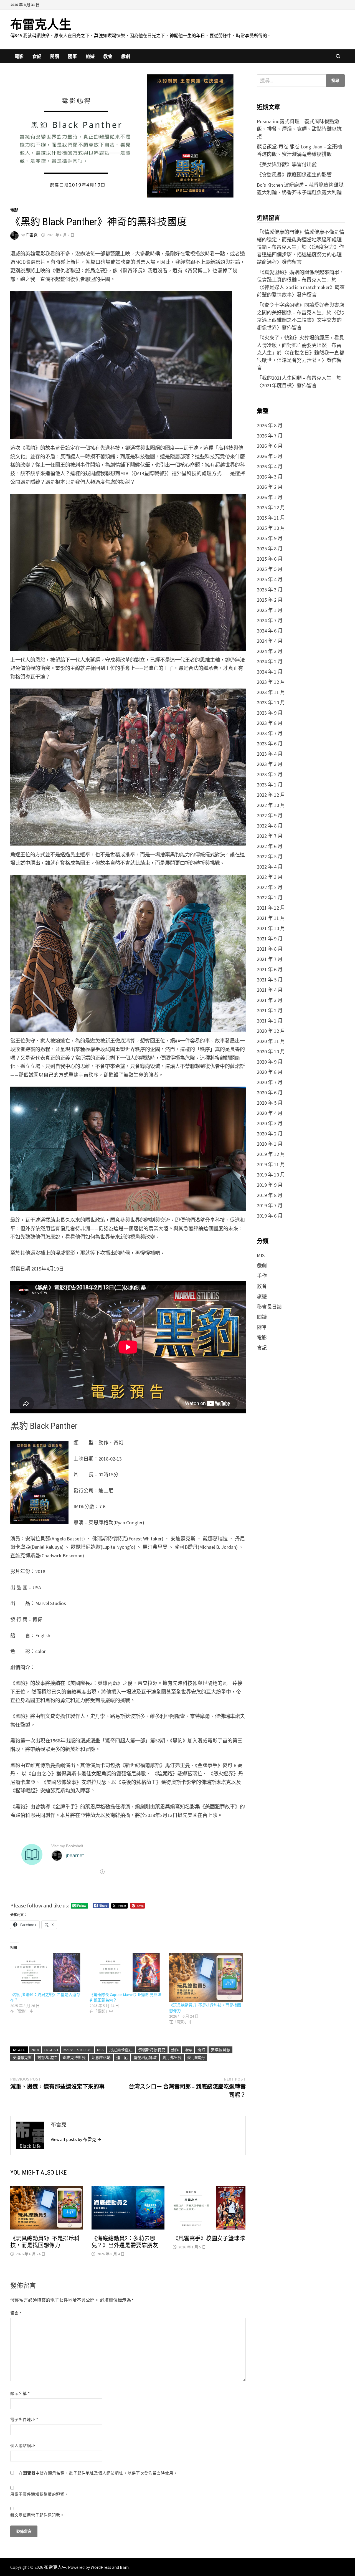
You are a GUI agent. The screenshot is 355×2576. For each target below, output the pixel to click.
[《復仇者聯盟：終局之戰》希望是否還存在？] (47, 1973)
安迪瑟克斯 (22, 2058)
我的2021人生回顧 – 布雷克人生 (297, 378)
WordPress (101, 2567)
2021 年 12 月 (271, 908)
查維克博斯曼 (74, 2058)
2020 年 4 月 (270, 1113)
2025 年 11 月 (271, 518)
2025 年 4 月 (270, 579)
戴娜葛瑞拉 (47, 2058)
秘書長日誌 (269, 1307)
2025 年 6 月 (270, 559)
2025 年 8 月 (270, 549)
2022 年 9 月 (270, 815)
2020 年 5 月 (270, 1103)
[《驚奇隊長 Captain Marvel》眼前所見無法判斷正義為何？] (127, 1973)
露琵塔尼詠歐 (145, 2058)
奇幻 (201, 2050)
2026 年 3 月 (270, 477)
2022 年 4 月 (270, 867)
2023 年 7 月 (270, 733)
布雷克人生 (41, 25)
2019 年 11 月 (271, 1164)
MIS (261, 1255)
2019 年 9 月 (270, 1185)
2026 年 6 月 (270, 446)
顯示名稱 (20, 2393)
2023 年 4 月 (270, 754)
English (51, 2050)
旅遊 (90, 56)
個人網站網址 (23, 2446)
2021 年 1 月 (270, 1021)
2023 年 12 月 (271, 682)
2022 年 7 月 (270, 836)
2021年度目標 (277, 385)
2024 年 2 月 (270, 661)
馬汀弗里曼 (172, 2058)
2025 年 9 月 (270, 538)
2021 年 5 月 (270, 980)
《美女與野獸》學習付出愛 (287, 164)
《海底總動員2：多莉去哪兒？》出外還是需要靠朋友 (125, 2242)
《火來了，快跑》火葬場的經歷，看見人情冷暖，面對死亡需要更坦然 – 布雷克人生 (301, 345)
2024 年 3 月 (270, 651)
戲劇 (126, 56)
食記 (37, 56)
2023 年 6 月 (270, 744)
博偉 (188, 2050)
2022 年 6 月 (270, 846)
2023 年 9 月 (270, 713)
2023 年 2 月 (270, 774)
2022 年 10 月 (271, 805)
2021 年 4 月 (270, 990)
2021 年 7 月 (270, 959)
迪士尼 (122, 2058)
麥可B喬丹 (196, 2058)
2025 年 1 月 (270, 610)
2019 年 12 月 (271, 1154)
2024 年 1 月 (270, 672)
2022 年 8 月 (270, 826)
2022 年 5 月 (270, 856)
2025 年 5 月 (270, 569)
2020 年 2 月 (270, 1134)
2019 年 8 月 (270, 1195)
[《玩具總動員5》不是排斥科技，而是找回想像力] (206, 1978)
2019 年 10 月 (271, 1175)
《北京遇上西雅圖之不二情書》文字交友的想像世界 (300, 320)
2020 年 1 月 (270, 1144)
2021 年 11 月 (271, 918)
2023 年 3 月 (270, 764)
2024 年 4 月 (270, 641)
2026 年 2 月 (270, 487)
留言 (16, 2313)
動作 (175, 2050)
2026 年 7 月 (270, 436)
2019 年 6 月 (270, 1216)
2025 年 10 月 (271, 528)
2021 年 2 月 (270, 1010)
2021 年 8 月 (270, 949)
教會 (108, 56)
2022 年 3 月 (270, 877)
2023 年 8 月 (270, 723)
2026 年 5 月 (270, 456)
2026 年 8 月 (270, 425)
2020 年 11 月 (271, 1041)
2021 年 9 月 (270, 939)
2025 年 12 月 (271, 508)
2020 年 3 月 (270, 1123)
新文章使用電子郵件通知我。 (37, 2515)
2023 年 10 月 (271, 703)
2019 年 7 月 (270, 1205)
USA (100, 2050)
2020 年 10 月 (271, 1052)
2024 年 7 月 (270, 620)
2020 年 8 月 (270, 1072)
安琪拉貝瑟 (220, 2050)
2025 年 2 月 (270, 600)
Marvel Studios (78, 2050)
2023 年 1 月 (270, 785)
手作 (262, 1276)
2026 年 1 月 (270, 497)
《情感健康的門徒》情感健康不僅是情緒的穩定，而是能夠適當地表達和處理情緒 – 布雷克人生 (301, 240)
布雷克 (32, 235)
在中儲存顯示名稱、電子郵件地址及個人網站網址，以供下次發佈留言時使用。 (98, 2473)
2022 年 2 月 (270, 887)
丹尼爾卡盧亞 (121, 2050)
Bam (124, 2567)
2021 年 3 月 (270, 1000)
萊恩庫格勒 (101, 2058)
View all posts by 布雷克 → (76, 2139)
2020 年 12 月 (271, 1031)
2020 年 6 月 (270, 1093)
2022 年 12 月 (271, 795)
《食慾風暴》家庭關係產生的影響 (294, 175)
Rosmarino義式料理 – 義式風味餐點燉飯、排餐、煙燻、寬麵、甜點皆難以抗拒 (299, 129)
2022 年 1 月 (270, 898)
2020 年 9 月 (270, 1062)
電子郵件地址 (24, 2420)
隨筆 (72, 56)
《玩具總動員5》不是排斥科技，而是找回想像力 (45, 2242)
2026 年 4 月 (270, 466)
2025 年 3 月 (270, 590)
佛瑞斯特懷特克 (152, 2050)
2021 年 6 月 (270, 969)
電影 (19, 56)
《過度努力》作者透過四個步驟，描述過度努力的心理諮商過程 (300, 255)
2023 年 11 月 (271, 692)
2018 (35, 2050)
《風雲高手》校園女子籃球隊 (209, 2238)
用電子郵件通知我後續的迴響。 (40, 2494)
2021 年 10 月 (271, 928)
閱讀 (55, 56)
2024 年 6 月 (270, 631)
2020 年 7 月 (270, 1082)
